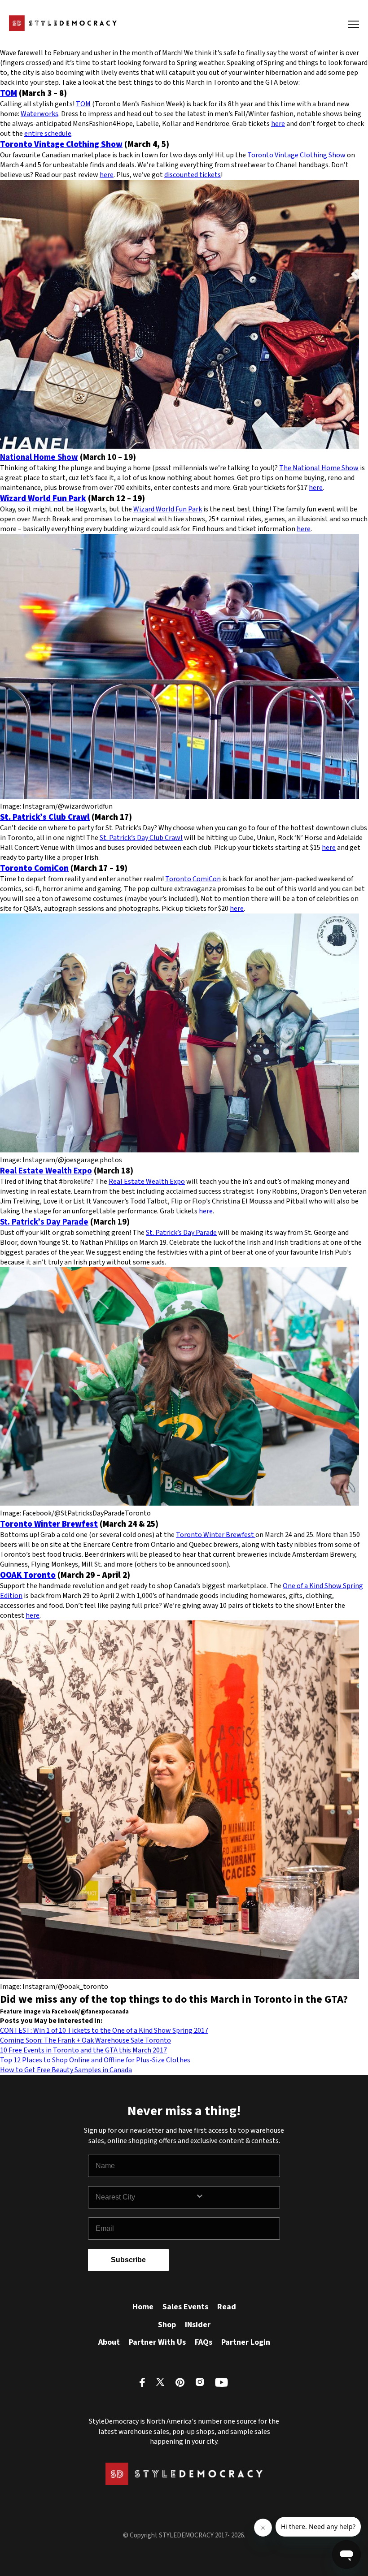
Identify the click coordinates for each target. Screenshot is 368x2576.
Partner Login (246, 2342)
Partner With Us (157, 2342)
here (278, 124)
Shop (167, 2325)
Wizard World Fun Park (43, 498)
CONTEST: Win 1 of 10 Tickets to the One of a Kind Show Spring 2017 (104, 2030)
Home (143, 2307)
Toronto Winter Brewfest (49, 1524)
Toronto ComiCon (34, 868)
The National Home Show (319, 468)
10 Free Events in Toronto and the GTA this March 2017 (83, 2050)
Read (227, 2307)
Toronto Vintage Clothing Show (61, 144)
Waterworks (39, 114)
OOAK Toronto (28, 1575)
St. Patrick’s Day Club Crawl (141, 838)
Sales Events (185, 2307)
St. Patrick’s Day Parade (44, 1222)
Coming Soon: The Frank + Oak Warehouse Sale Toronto (85, 2040)
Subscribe (128, 2260)
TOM (9, 93)
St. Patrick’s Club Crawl (45, 817)
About (109, 2342)
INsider (198, 2325)
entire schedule (48, 134)
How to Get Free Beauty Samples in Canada (66, 2070)
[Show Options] (236, 2197)
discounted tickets (193, 175)
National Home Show (39, 457)
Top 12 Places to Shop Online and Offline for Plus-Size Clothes (95, 2060)
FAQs (204, 2342)
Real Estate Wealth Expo (46, 1171)
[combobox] (145, 2197)
